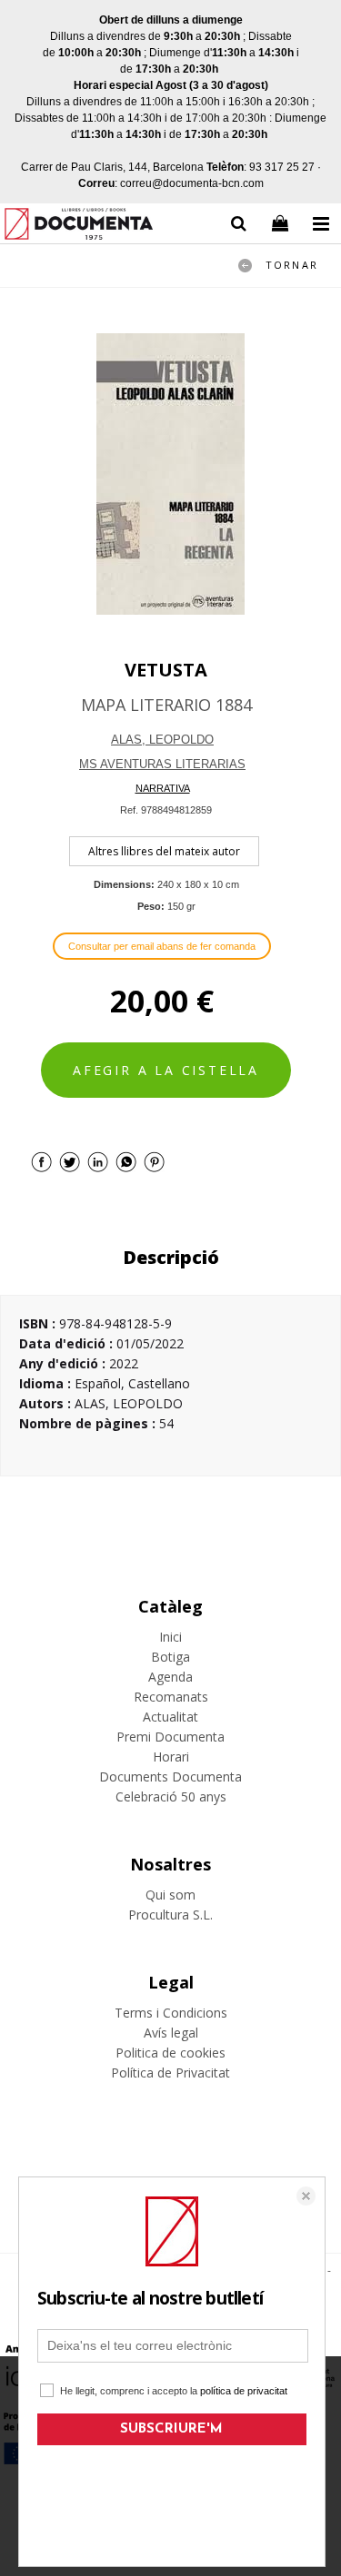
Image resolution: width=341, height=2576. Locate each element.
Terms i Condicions (171, 2013)
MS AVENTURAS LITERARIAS (162, 764)
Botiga (170, 1657)
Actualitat (170, 1717)
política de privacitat (244, 2391)
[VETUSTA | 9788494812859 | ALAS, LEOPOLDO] (170, 474)
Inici (170, 1637)
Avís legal (171, 2033)
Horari (171, 1757)
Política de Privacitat (170, 2073)
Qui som (170, 1895)
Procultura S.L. (170, 1915)
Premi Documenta (170, 1737)
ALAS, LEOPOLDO (162, 740)
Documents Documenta (170, 1777)
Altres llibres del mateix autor (164, 851)
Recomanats (171, 1697)
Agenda (170, 1677)
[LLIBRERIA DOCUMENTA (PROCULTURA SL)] (79, 227)
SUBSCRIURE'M (171, 2429)
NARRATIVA (163, 788)
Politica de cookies (170, 2053)
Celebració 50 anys (171, 1796)
